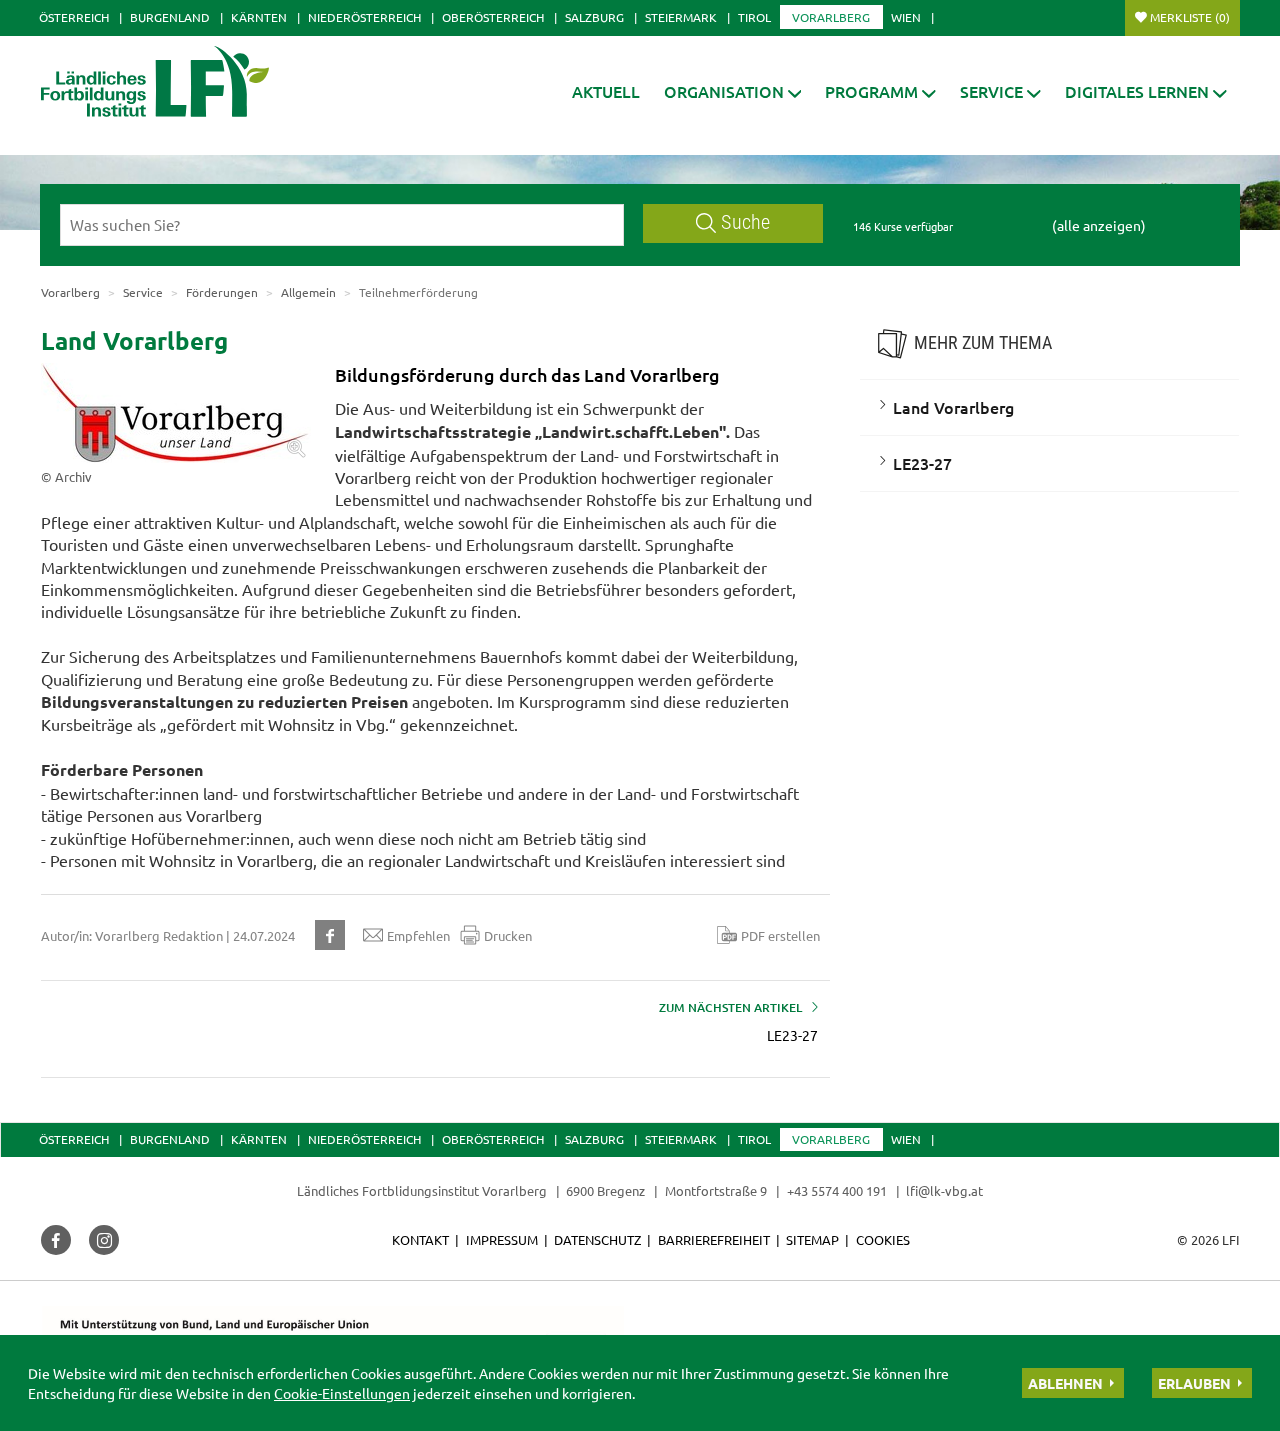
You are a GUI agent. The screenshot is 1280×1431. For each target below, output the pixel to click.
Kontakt (420, 1239)
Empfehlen (418, 935)
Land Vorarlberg (953, 407)
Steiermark (681, 17)
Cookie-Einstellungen (342, 1393)
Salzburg (594, 17)
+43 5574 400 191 (837, 1190)
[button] (733, 91)
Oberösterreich (493, 17)
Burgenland (170, 17)
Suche (745, 222)
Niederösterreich (364, 17)
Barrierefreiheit (714, 1239)
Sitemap (812, 1239)
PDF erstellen (780, 935)
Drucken (508, 935)
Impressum (502, 1239)
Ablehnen (1065, 1383)
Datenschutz (597, 1239)
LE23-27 (922, 463)
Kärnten (259, 17)
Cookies (883, 1239)
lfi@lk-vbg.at (944, 1190)
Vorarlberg (831, 17)
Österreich (74, 17)
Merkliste (1190, 17)
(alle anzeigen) (1099, 225)
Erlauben (1194, 1383)
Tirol (754, 17)
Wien (906, 17)
